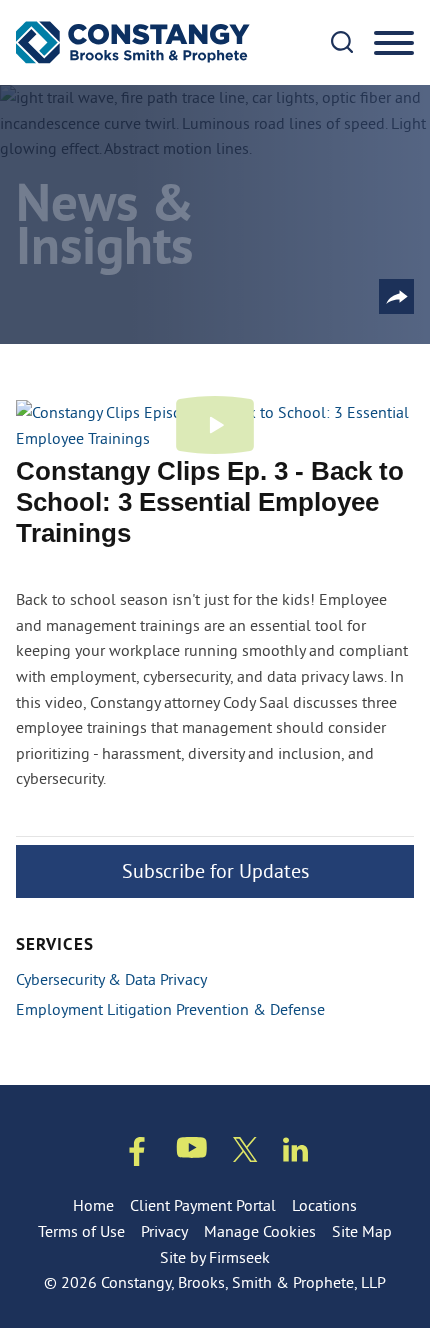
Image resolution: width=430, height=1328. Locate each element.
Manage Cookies (260, 1231)
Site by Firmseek (215, 1257)
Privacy (164, 1231)
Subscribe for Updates (215, 870)
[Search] (342, 42)
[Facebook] (137, 1155)
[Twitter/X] (245, 1153)
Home (93, 1205)
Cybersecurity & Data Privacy (111, 979)
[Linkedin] (295, 1153)
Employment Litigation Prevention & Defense (170, 1009)
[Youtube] (192, 1151)
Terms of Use (81, 1231)
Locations (324, 1205)
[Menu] (394, 44)
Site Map (362, 1231)
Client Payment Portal (203, 1205)
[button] (396, 296)
